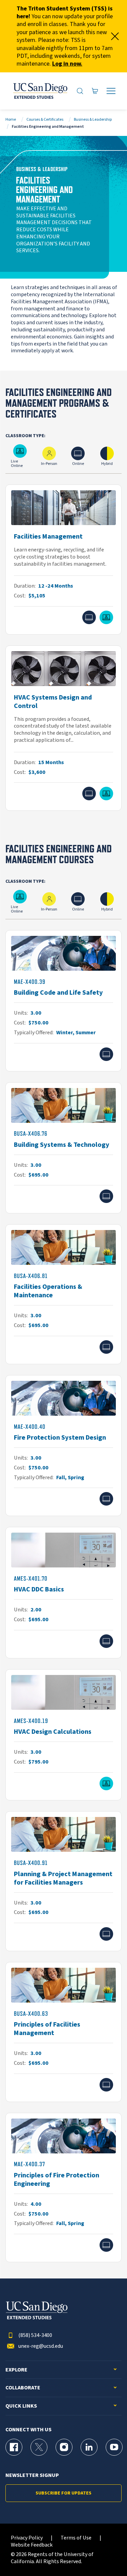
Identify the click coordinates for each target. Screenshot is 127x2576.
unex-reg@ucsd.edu (41, 2346)
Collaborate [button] (23, 2388)
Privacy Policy (27, 2538)
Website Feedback (32, 2545)
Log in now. (67, 64)
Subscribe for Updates (63, 2493)
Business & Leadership (93, 120)
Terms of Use (76, 2538)
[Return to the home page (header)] (40, 91)
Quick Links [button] (21, 2406)
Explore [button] (16, 2370)
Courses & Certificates (45, 120)
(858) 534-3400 (35, 2335)
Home (11, 120)
